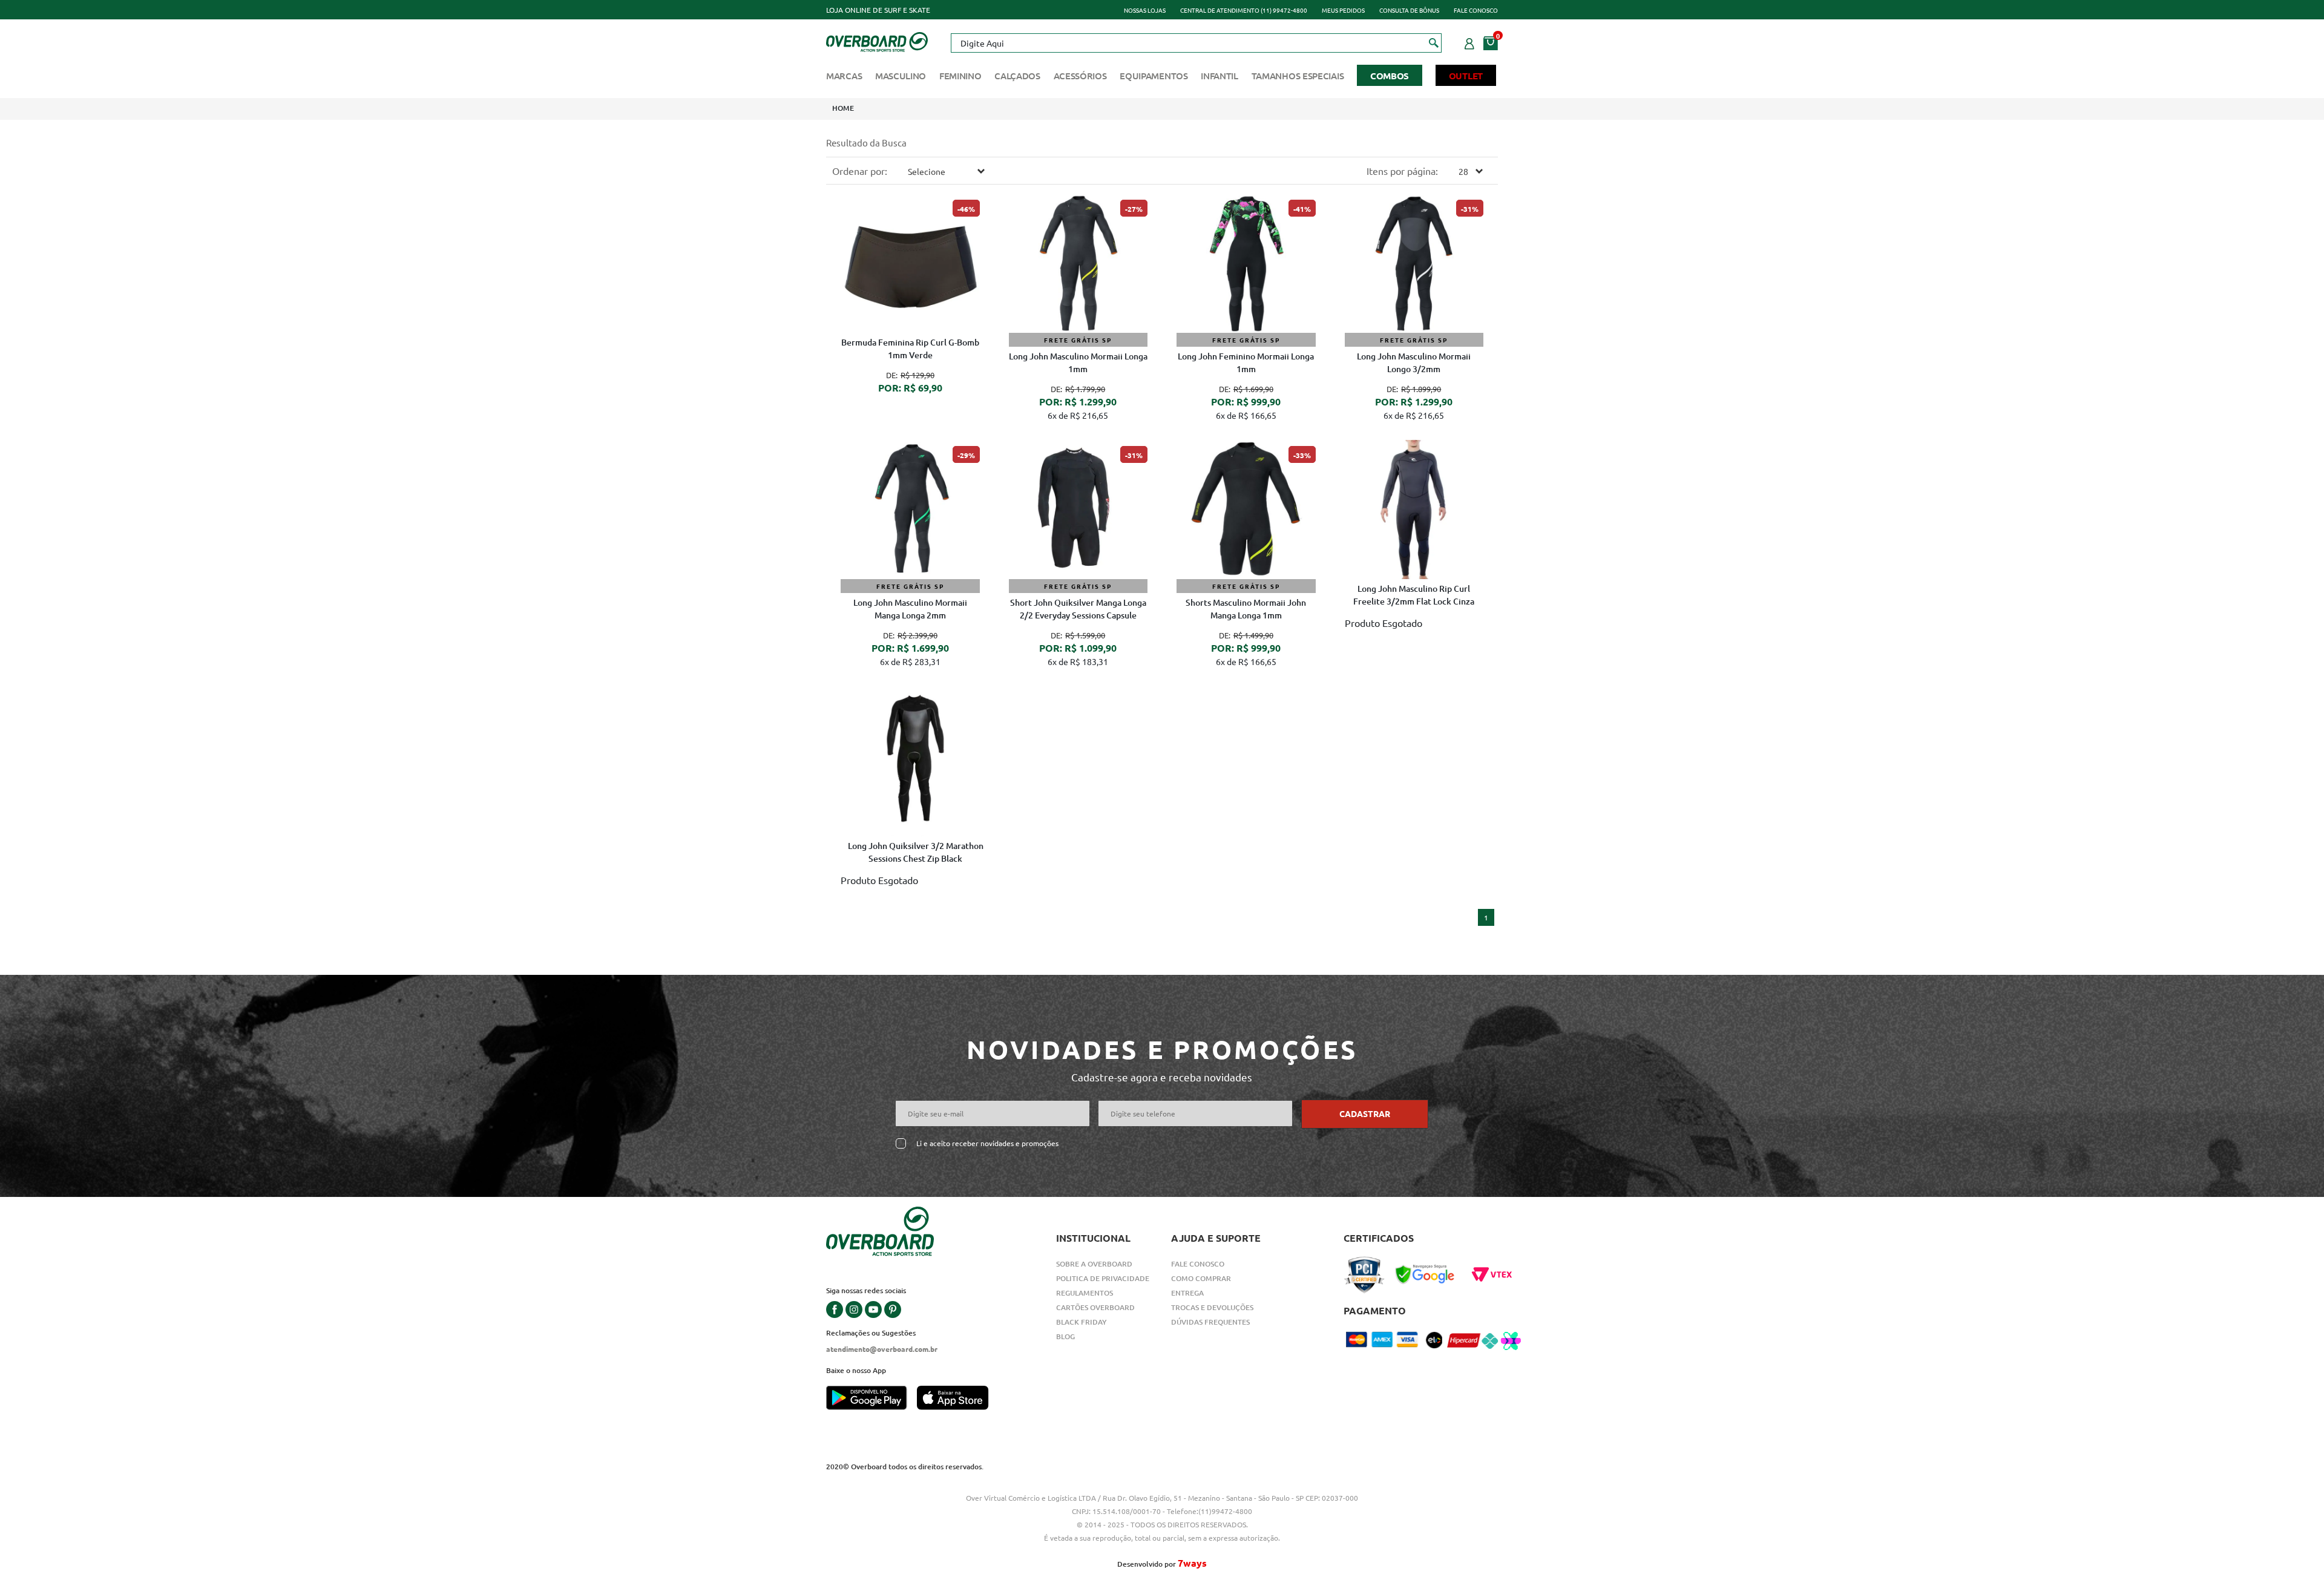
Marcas (844, 76)
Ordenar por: (860, 171)
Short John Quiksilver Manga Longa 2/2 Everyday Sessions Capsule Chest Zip (1078, 610)
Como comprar (1201, 1278)
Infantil (1219, 76)
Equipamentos (1154, 76)
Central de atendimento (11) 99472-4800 (1244, 10)
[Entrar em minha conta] (1469, 42)
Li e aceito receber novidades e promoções (987, 1143)
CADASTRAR (1365, 1113)
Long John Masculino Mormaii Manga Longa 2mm (910, 609)
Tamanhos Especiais (1298, 76)
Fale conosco (1476, 10)
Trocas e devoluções (1212, 1307)
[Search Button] (1434, 42)
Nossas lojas (1145, 10)
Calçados (1017, 76)
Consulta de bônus (1409, 10)
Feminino (960, 76)
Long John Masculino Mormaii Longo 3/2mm (1414, 362)
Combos (1390, 76)
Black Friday (1082, 1322)
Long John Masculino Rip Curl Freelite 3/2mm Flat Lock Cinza (1414, 595)
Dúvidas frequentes (1210, 1322)
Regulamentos (1085, 1293)
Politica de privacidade (1103, 1278)
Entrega (1187, 1293)
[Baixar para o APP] (871, 1399)
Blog (1065, 1336)
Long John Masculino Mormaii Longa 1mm (1078, 362)
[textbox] (1196, 43)
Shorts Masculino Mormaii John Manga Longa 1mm (1246, 609)
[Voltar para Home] (877, 41)
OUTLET (1466, 76)
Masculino (901, 76)
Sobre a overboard (1094, 1264)
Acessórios (1080, 76)
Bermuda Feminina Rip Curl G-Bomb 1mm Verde (910, 349)
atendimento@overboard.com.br (882, 1349)
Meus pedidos (1343, 10)
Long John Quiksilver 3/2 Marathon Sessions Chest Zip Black (916, 852)
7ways (1192, 1563)
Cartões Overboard (1095, 1307)
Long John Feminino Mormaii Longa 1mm (1246, 362)
